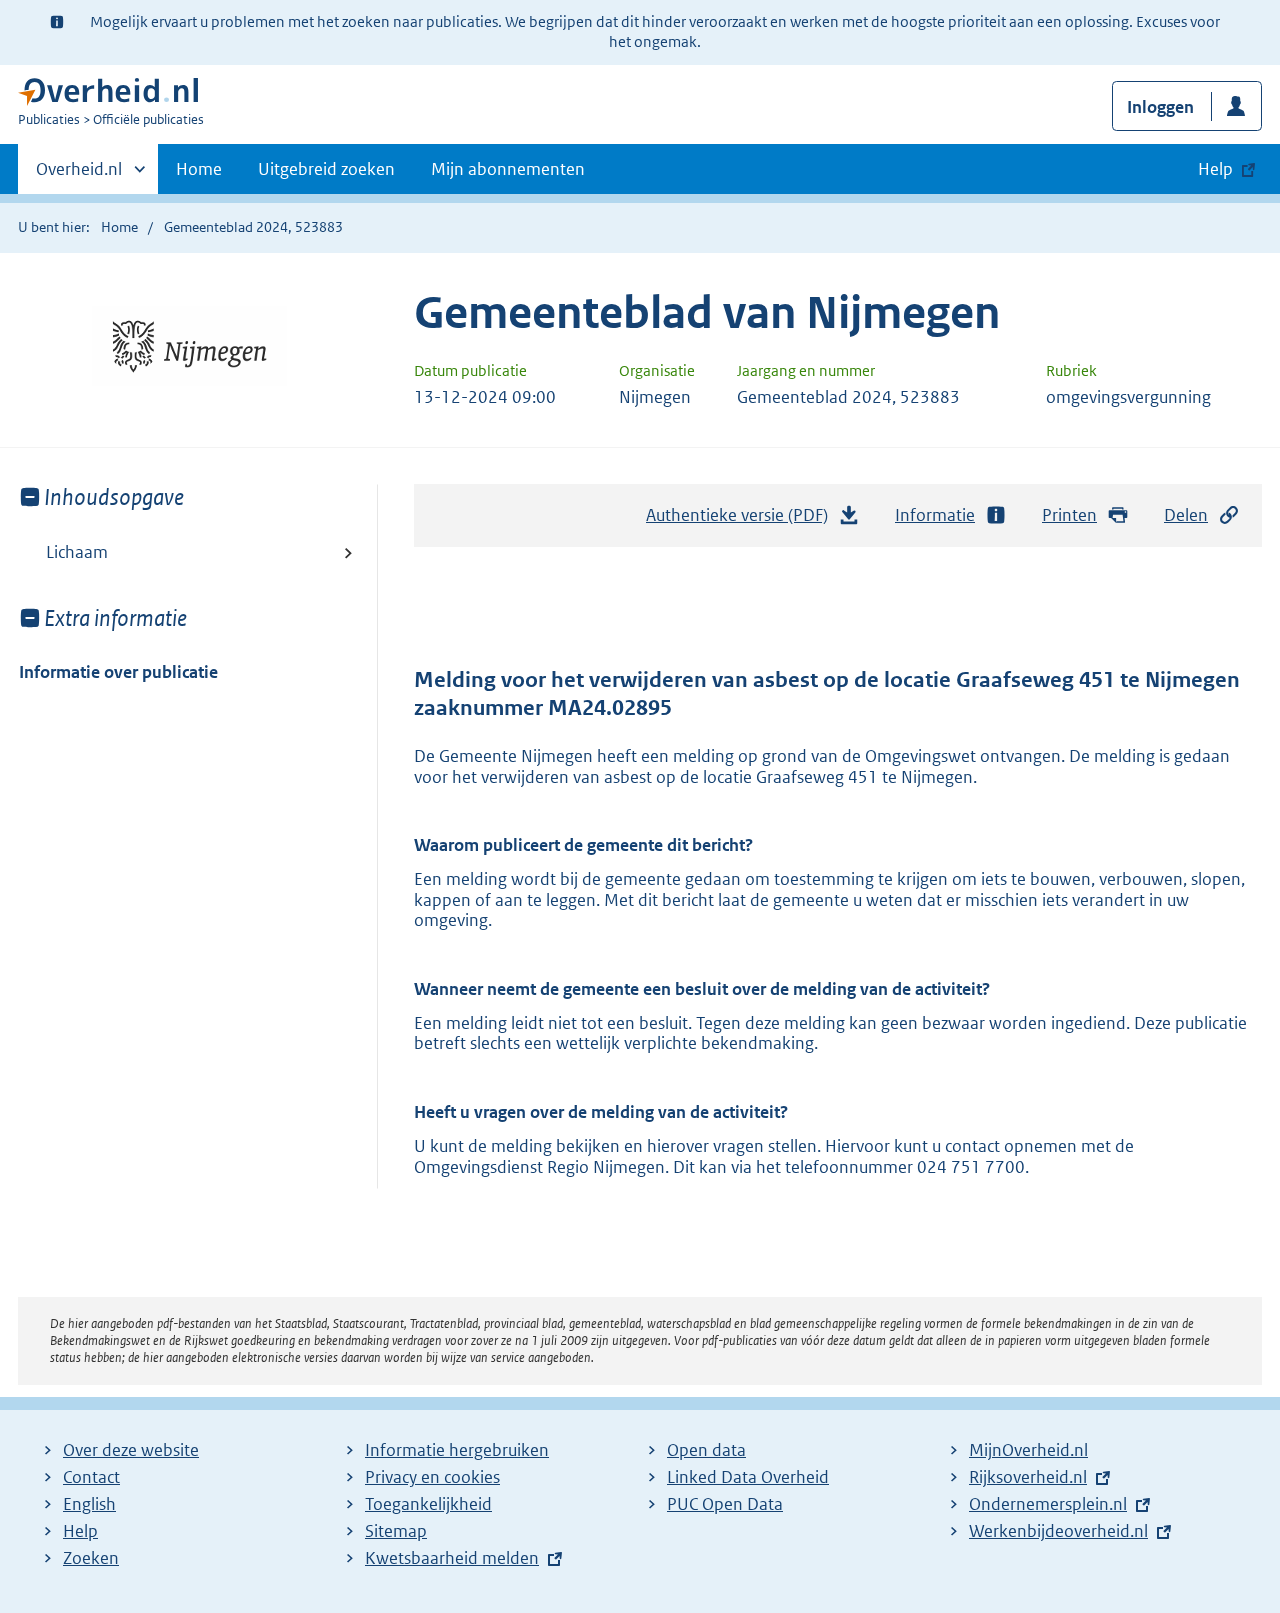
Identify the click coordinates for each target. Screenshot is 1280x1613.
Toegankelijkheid (428, 1504)
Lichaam (77, 552)
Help (80, 1531)
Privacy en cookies (432, 1477)
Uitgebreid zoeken (326, 169)
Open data (706, 1450)
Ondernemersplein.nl (1048, 1504)
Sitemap (396, 1531)
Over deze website (131, 1450)
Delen (1186, 515)
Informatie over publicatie (118, 672)
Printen (1069, 515)
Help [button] (1215, 169)
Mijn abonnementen (508, 169)
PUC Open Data (725, 1504)
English (89, 1504)
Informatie (935, 515)
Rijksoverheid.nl (1028, 1477)
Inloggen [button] (1160, 107)
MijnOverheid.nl (1028, 1450)
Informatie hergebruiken (457, 1450)
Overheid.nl (79, 176)
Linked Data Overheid (748, 1477)
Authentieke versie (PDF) (742, 521)
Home (199, 169)
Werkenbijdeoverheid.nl (1058, 1531)
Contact (91, 1477)
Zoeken (91, 1558)
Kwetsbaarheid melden (452, 1558)
